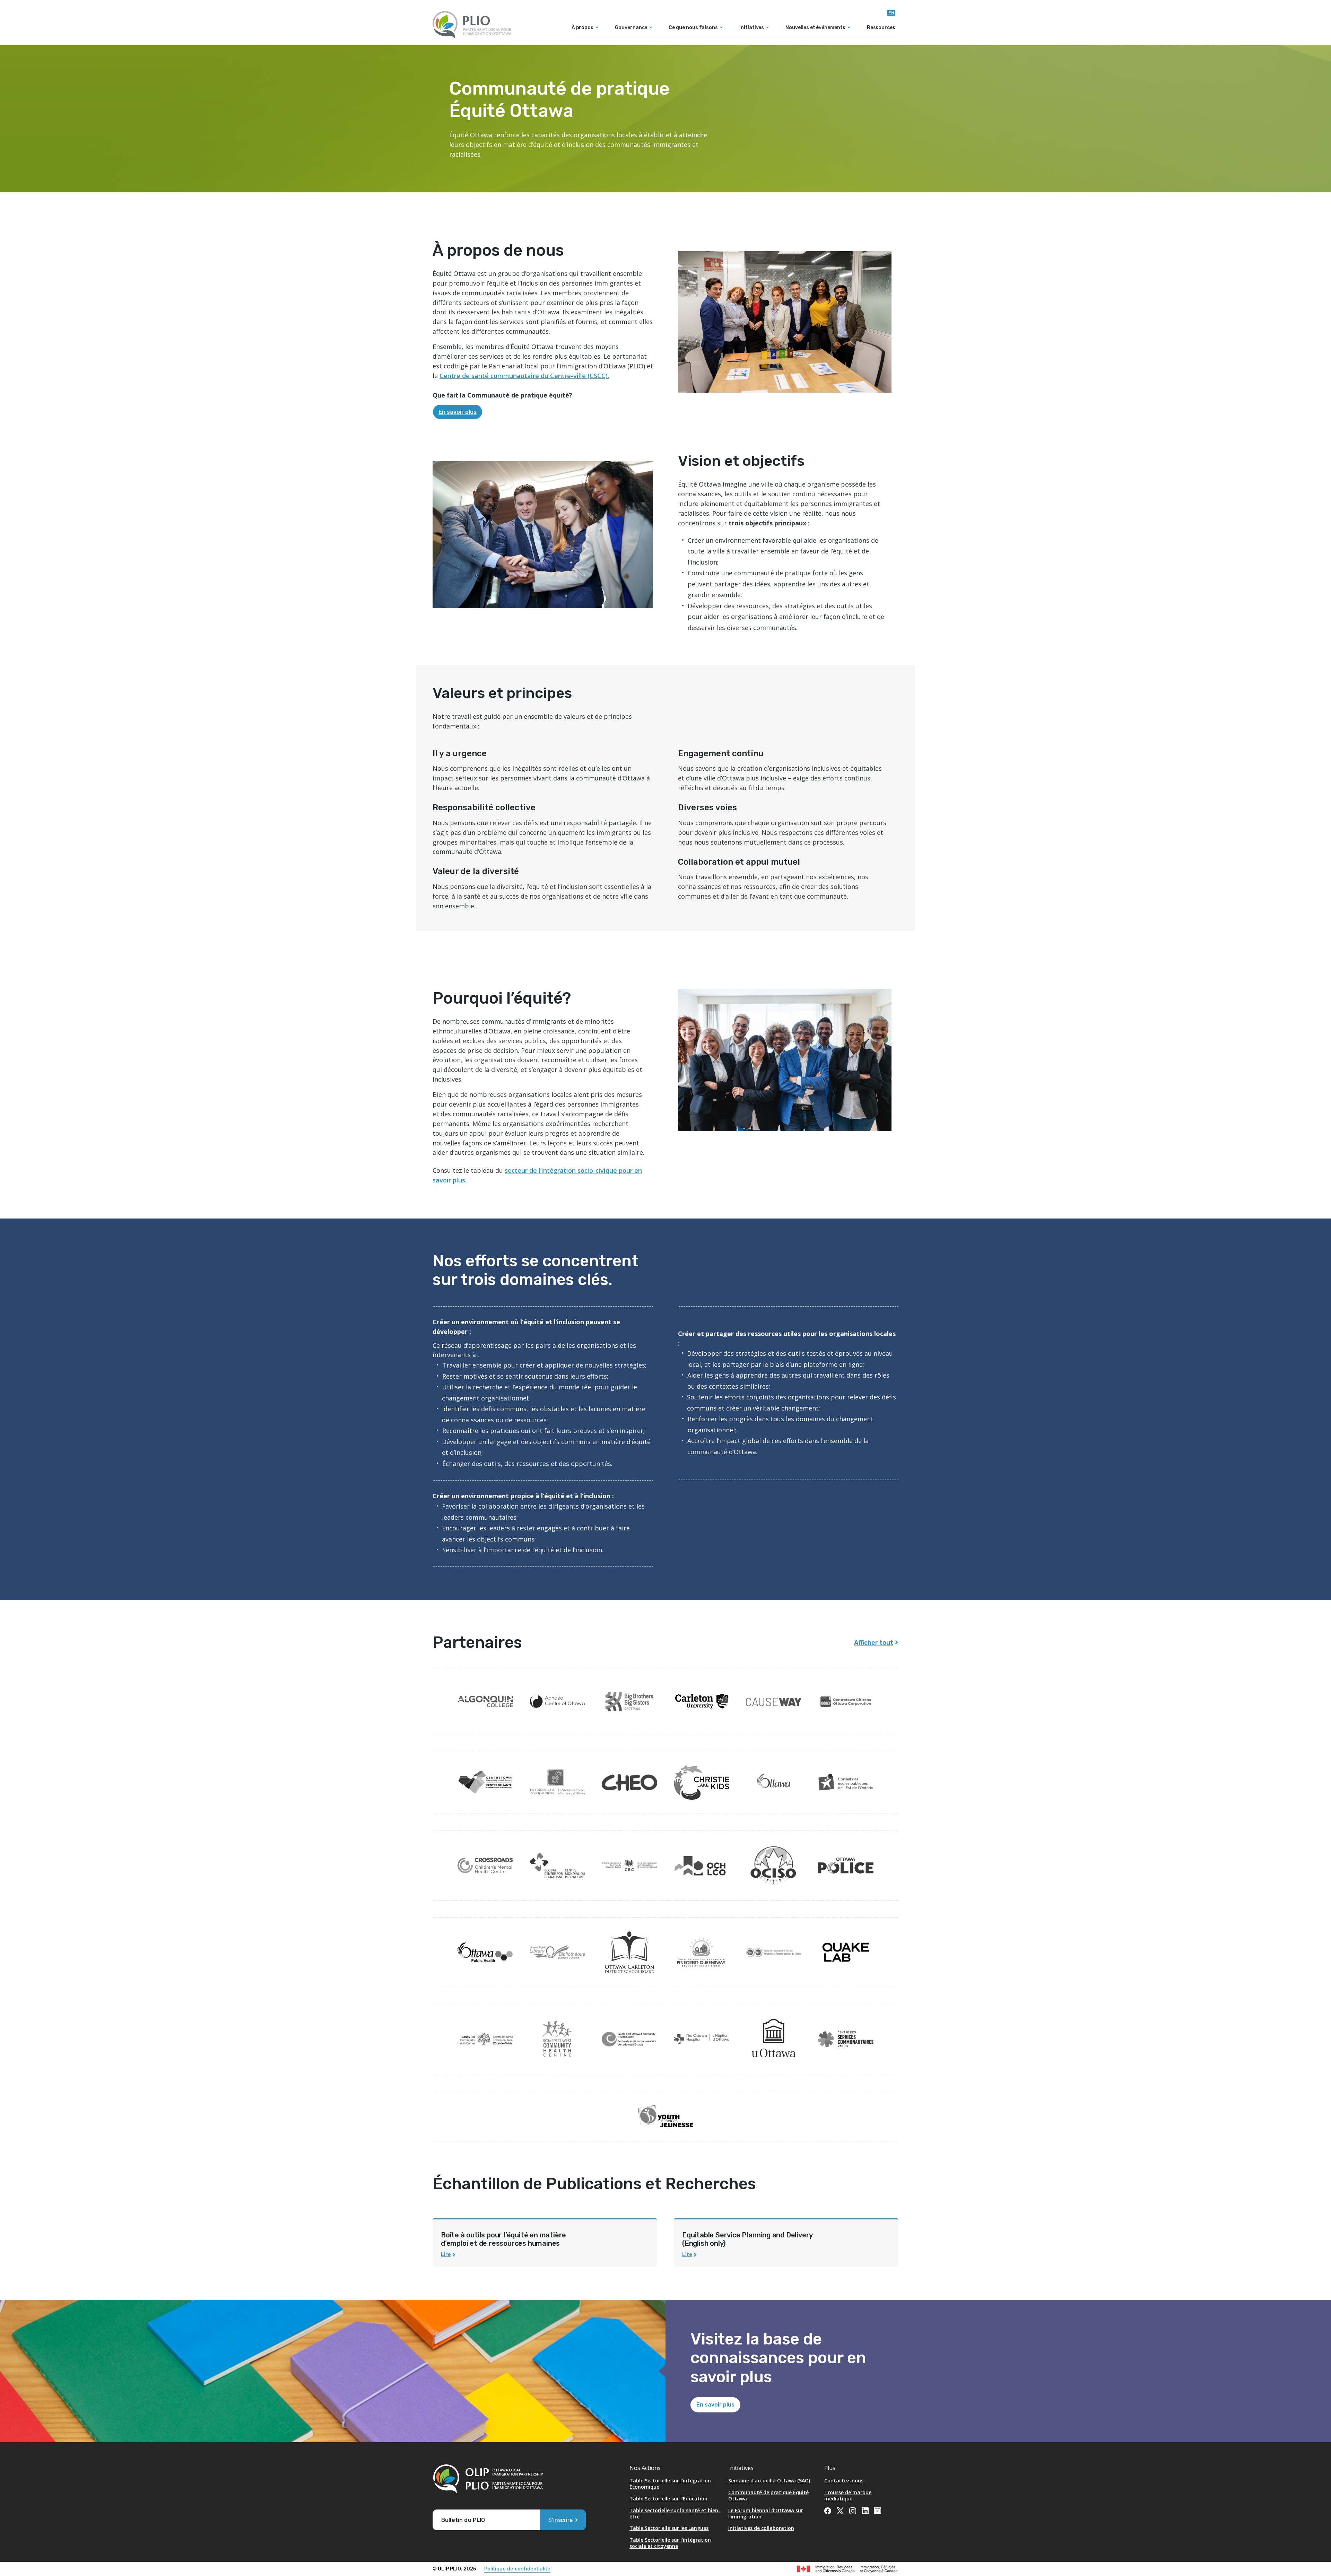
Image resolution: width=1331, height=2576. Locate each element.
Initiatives (752, 28)
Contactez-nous (844, 2481)
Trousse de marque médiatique (848, 2495)
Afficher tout (874, 1643)
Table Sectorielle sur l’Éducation (668, 2499)
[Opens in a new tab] (485, 1702)
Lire (446, 2255)
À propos (582, 28)
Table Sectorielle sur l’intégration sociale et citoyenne (670, 2543)
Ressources (881, 28)
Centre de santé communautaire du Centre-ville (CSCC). (524, 376)
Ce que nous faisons (693, 28)
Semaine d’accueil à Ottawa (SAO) (769, 2481)
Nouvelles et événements (815, 28)
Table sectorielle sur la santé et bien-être (675, 2513)
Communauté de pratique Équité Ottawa (768, 2495)
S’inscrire (560, 2520)
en (891, 13)
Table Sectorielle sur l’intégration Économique (670, 2484)
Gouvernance (631, 28)
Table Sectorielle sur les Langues (669, 2528)
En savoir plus (458, 412)
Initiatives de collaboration (761, 2528)
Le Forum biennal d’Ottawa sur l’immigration (766, 2513)
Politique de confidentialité (517, 2569)
